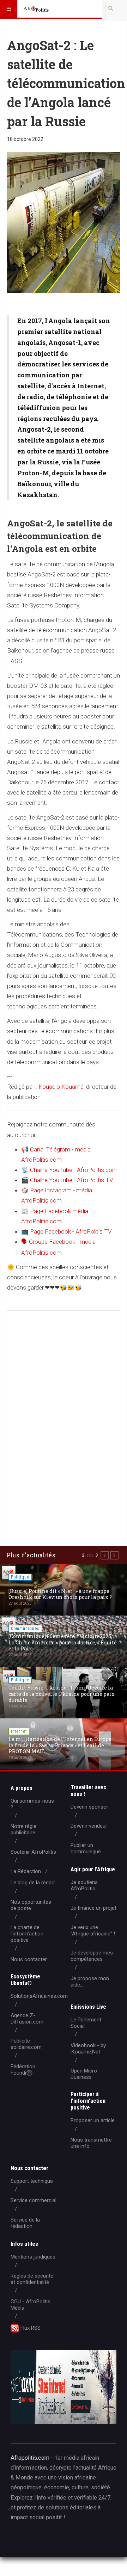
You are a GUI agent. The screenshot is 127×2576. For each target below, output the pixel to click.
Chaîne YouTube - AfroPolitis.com (69, 1170)
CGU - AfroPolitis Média (31, 2305)
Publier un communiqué (86, 1848)
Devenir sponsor (89, 1807)
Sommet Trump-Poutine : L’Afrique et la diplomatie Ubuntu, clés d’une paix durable (62, 1594)
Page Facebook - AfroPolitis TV (66, 1231)
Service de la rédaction (25, 2223)
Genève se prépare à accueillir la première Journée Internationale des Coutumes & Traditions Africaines (61, 1694)
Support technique (32, 2181)
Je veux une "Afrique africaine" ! (93, 1931)
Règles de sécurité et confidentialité (32, 2279)
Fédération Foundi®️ (23, 2070)
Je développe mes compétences (92, 1956)
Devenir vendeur (89, 1826)
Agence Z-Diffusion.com (27, 2019)
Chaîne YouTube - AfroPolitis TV (67, 1180)
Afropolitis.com (30, 2458)
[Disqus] (64, 1418)
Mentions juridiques (33, 2257)
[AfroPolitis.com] (36, 9)
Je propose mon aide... (90, 1982)
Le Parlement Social (86, 2023)
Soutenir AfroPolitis (33, 1852)
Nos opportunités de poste (31, 1905)
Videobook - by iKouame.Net (88, 2049)
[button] (105, 1555)
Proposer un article (93, 2120)
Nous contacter (29, 1959)
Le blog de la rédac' (33, 1883)
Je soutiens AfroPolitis (84, 1885)
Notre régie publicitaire (23, 1829)
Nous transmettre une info (91, 2143)
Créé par (43, 2540)
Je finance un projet (93, 1908)
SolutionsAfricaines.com (39, 1996)
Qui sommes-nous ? (32, 1804)
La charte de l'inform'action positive (27, 1934)
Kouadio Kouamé (61, 1087)
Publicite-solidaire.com (26, 2044)
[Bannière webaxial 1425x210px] (64, 2387)
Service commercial (34, 2200)
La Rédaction (26, 1871)
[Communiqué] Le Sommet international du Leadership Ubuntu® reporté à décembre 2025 (63, 1745)
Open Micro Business (84, 2074)
